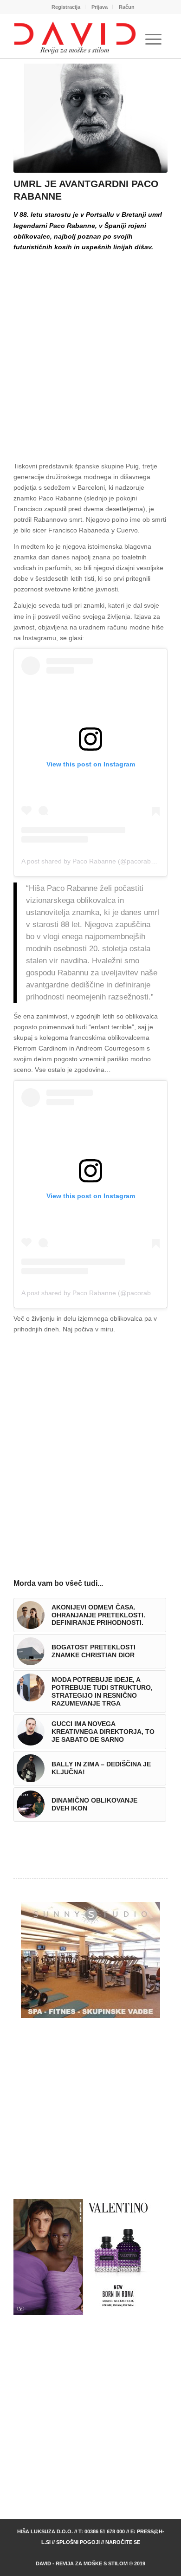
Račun (127, 7)
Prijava (100, 7)
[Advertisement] (90, 349)
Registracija (66, 7)
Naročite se (123, 2542)
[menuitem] (66, 7)
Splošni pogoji (78, 2542)
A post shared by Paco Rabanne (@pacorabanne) (95, 861)
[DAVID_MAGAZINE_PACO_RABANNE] (90, 118)
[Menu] (153, 39)
